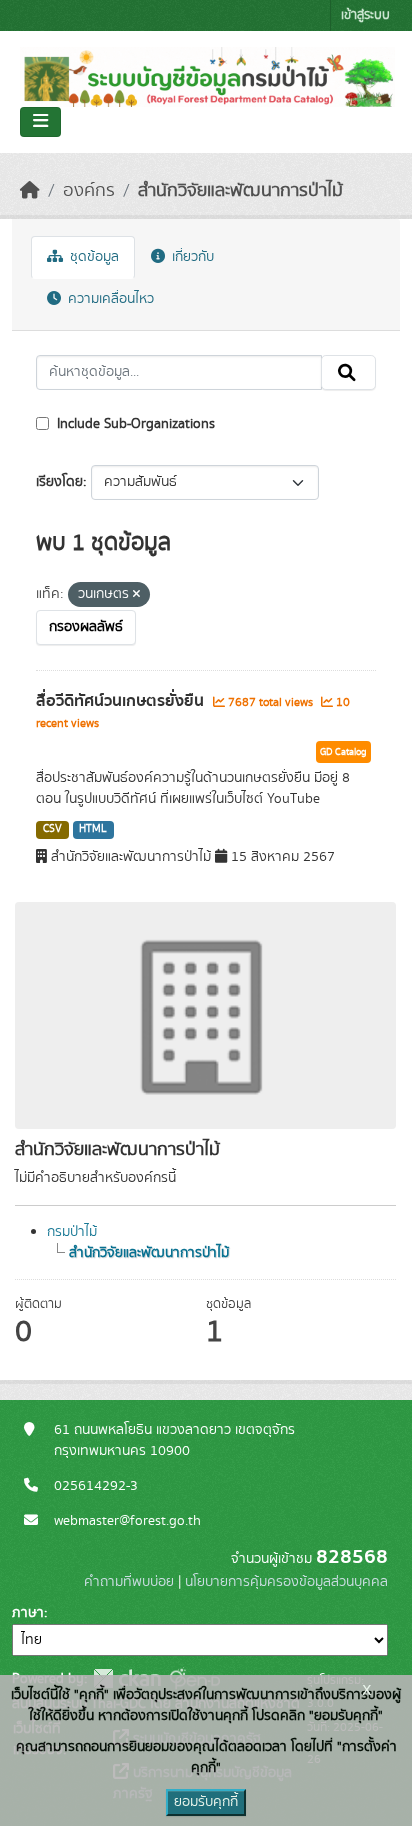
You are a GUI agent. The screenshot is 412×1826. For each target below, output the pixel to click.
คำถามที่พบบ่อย (129, 1582)
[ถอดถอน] (136, 595)
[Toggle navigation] (40, 122)
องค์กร (89, 191)
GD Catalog (343, 752)
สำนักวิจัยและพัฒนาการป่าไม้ (240, 191)
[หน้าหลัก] (30, 191)
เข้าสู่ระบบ (365, 15)
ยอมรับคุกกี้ (206, 1802)
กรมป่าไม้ (72, 1232)
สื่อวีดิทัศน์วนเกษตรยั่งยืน (122, 701)
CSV (52, 829)
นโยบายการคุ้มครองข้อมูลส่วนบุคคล (286, 1582)
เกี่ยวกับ (191, 257)
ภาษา (28, 1613)
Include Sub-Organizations (134, 424)
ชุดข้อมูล (92, 257)
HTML (93, 829)
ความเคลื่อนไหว (109, 299)
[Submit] (348, 373)
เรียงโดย (59, 482)
